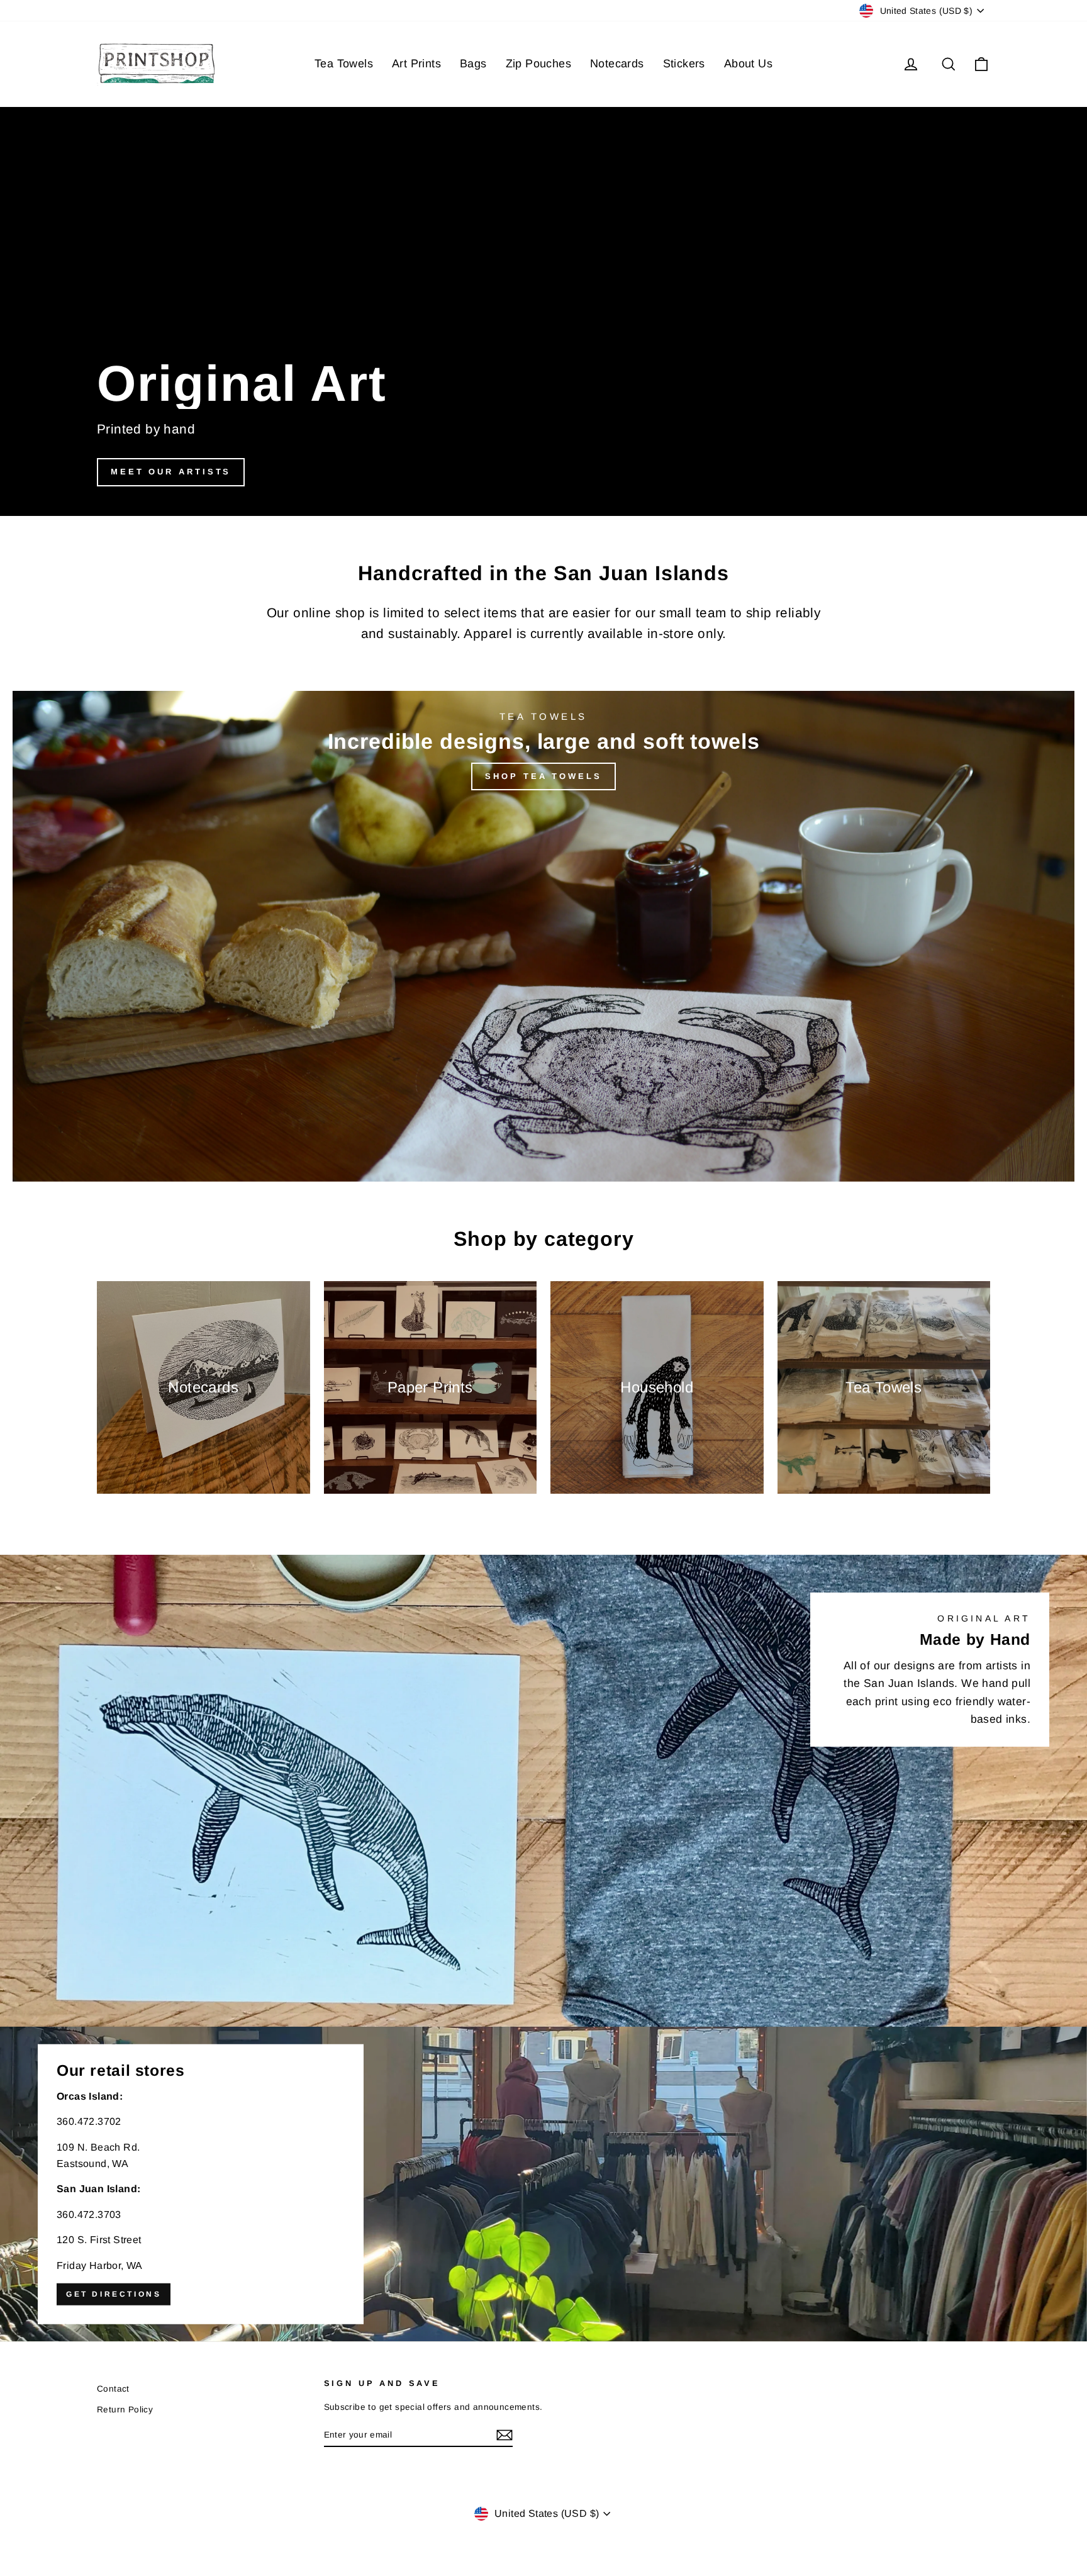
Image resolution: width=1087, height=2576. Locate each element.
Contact (113, 2389)
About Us (748, 64)
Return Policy (125, 2410)
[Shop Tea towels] (543, 936)
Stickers (684, 64)
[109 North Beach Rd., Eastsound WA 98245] (543, 2184)
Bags (473, 64)
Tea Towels (344, 64)
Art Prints (416, 64)
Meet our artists (171, 472)
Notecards (617, 64)
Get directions (114, 2293)
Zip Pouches (538, 64)
